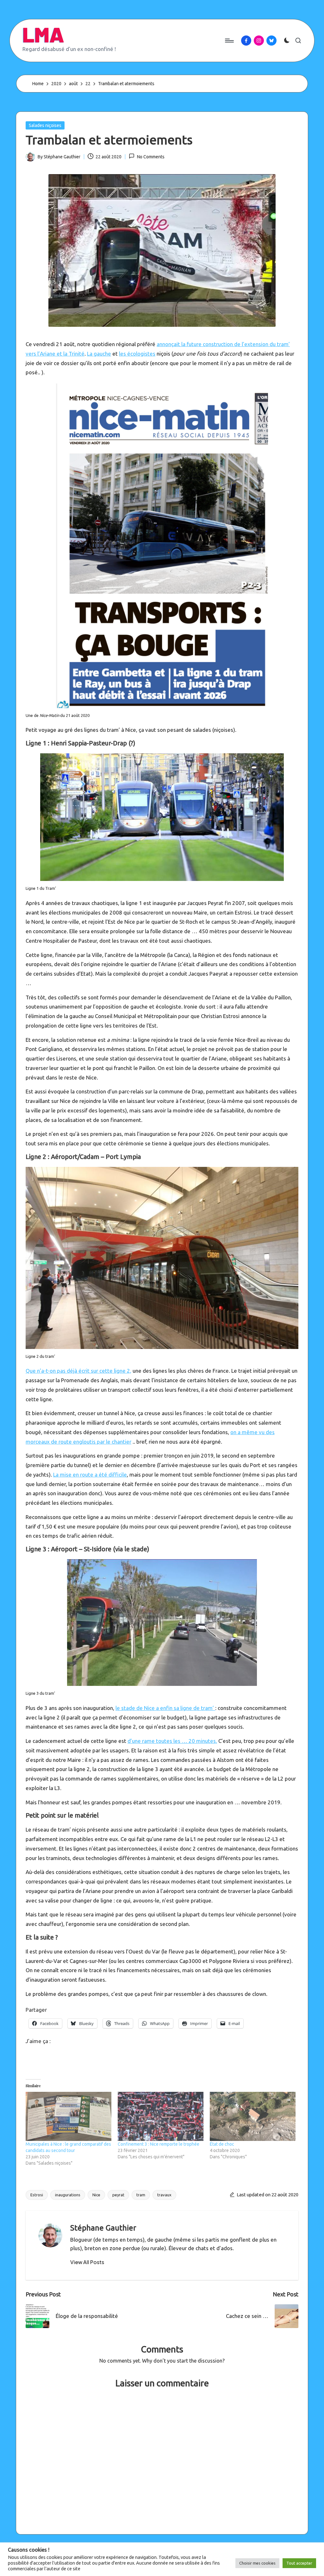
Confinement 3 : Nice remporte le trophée (159, 2144)
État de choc (222, 2144)
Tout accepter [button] (299, 2563)
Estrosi (37, 2195)
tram (141, 2195)
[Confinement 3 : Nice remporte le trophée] (161, 2116)
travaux (164, 2195)
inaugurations (68, 2195)
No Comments (151, 157)
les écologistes (137, 354)
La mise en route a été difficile (90, 1475)
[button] (87, 2262)
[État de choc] (253, 2116)
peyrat (118, 2195)
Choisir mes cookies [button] (257, 2563)
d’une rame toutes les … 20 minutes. (172, 1741)
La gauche (99, 354)
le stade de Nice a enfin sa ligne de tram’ (165, 1708)
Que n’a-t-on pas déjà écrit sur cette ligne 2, (78, 1371)
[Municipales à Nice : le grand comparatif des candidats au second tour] (69, 2116)
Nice (96, 2195)
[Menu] (229, 41)
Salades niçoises (45, 125)
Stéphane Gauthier (103, 2228)
